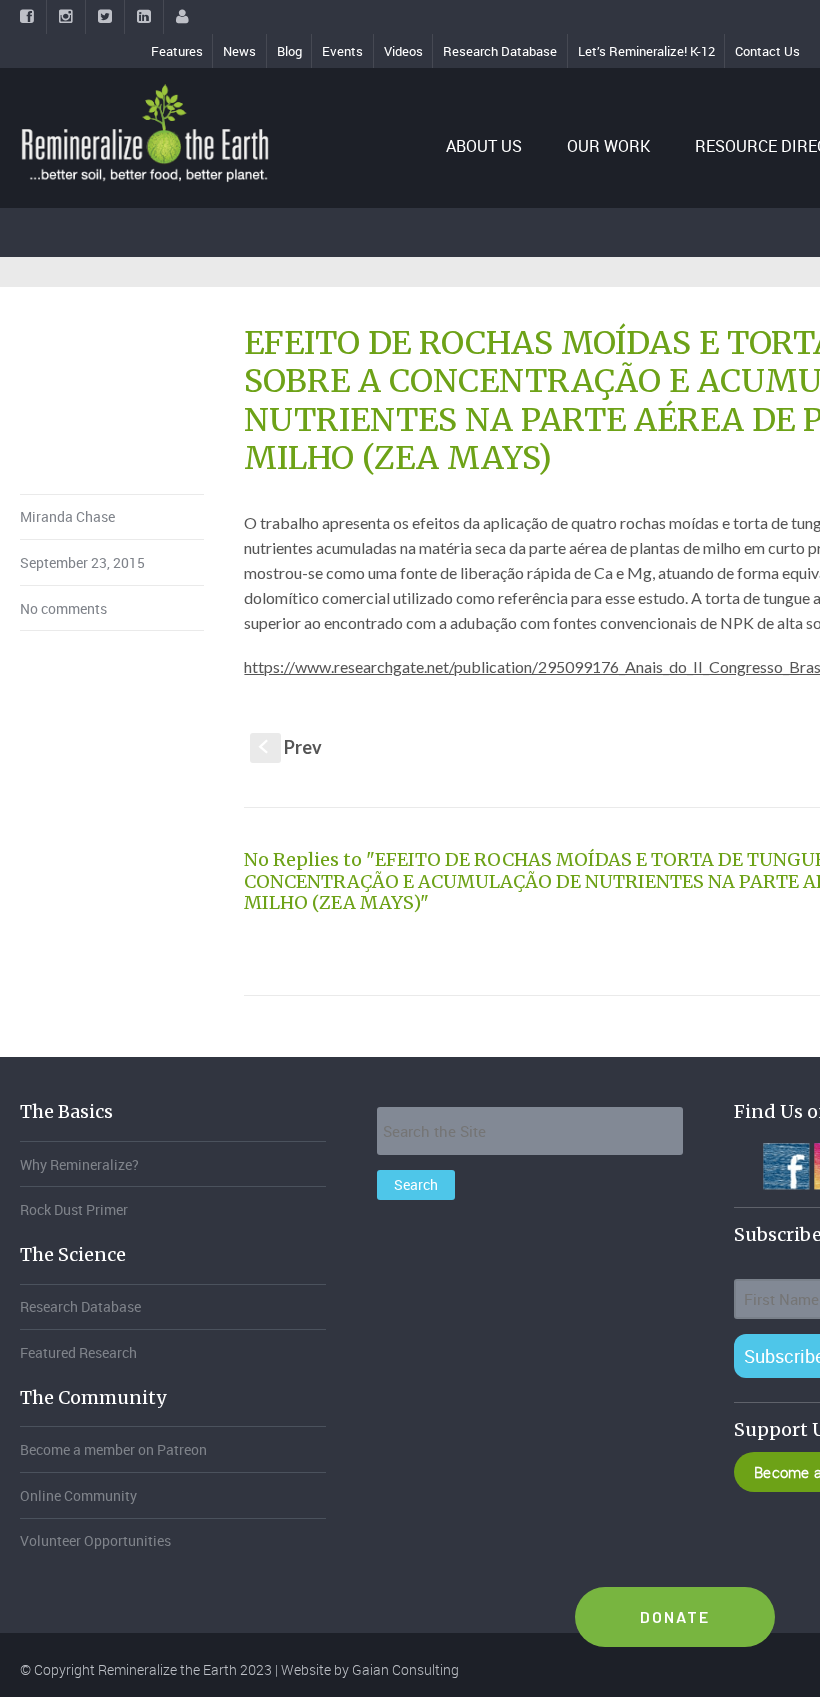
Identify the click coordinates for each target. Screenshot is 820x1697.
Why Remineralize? (79, 1164)
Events (342, 51)
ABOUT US (484, 146)
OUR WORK (608, 146)
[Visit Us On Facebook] (785, 1164)
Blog (289, 51)
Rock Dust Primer (74, 1209)
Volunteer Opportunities (95, 1540)
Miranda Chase (67, 516)
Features (177, 51)
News (239, 51)
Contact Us (767, 51)
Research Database (500, 51)
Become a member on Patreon (113, 1449)
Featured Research (78, 1352)
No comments (63, 608)
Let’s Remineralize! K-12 (646, 51)
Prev (290, 747)
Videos (403, 51)
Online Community (78, 1495)
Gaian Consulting (405, 1669)
